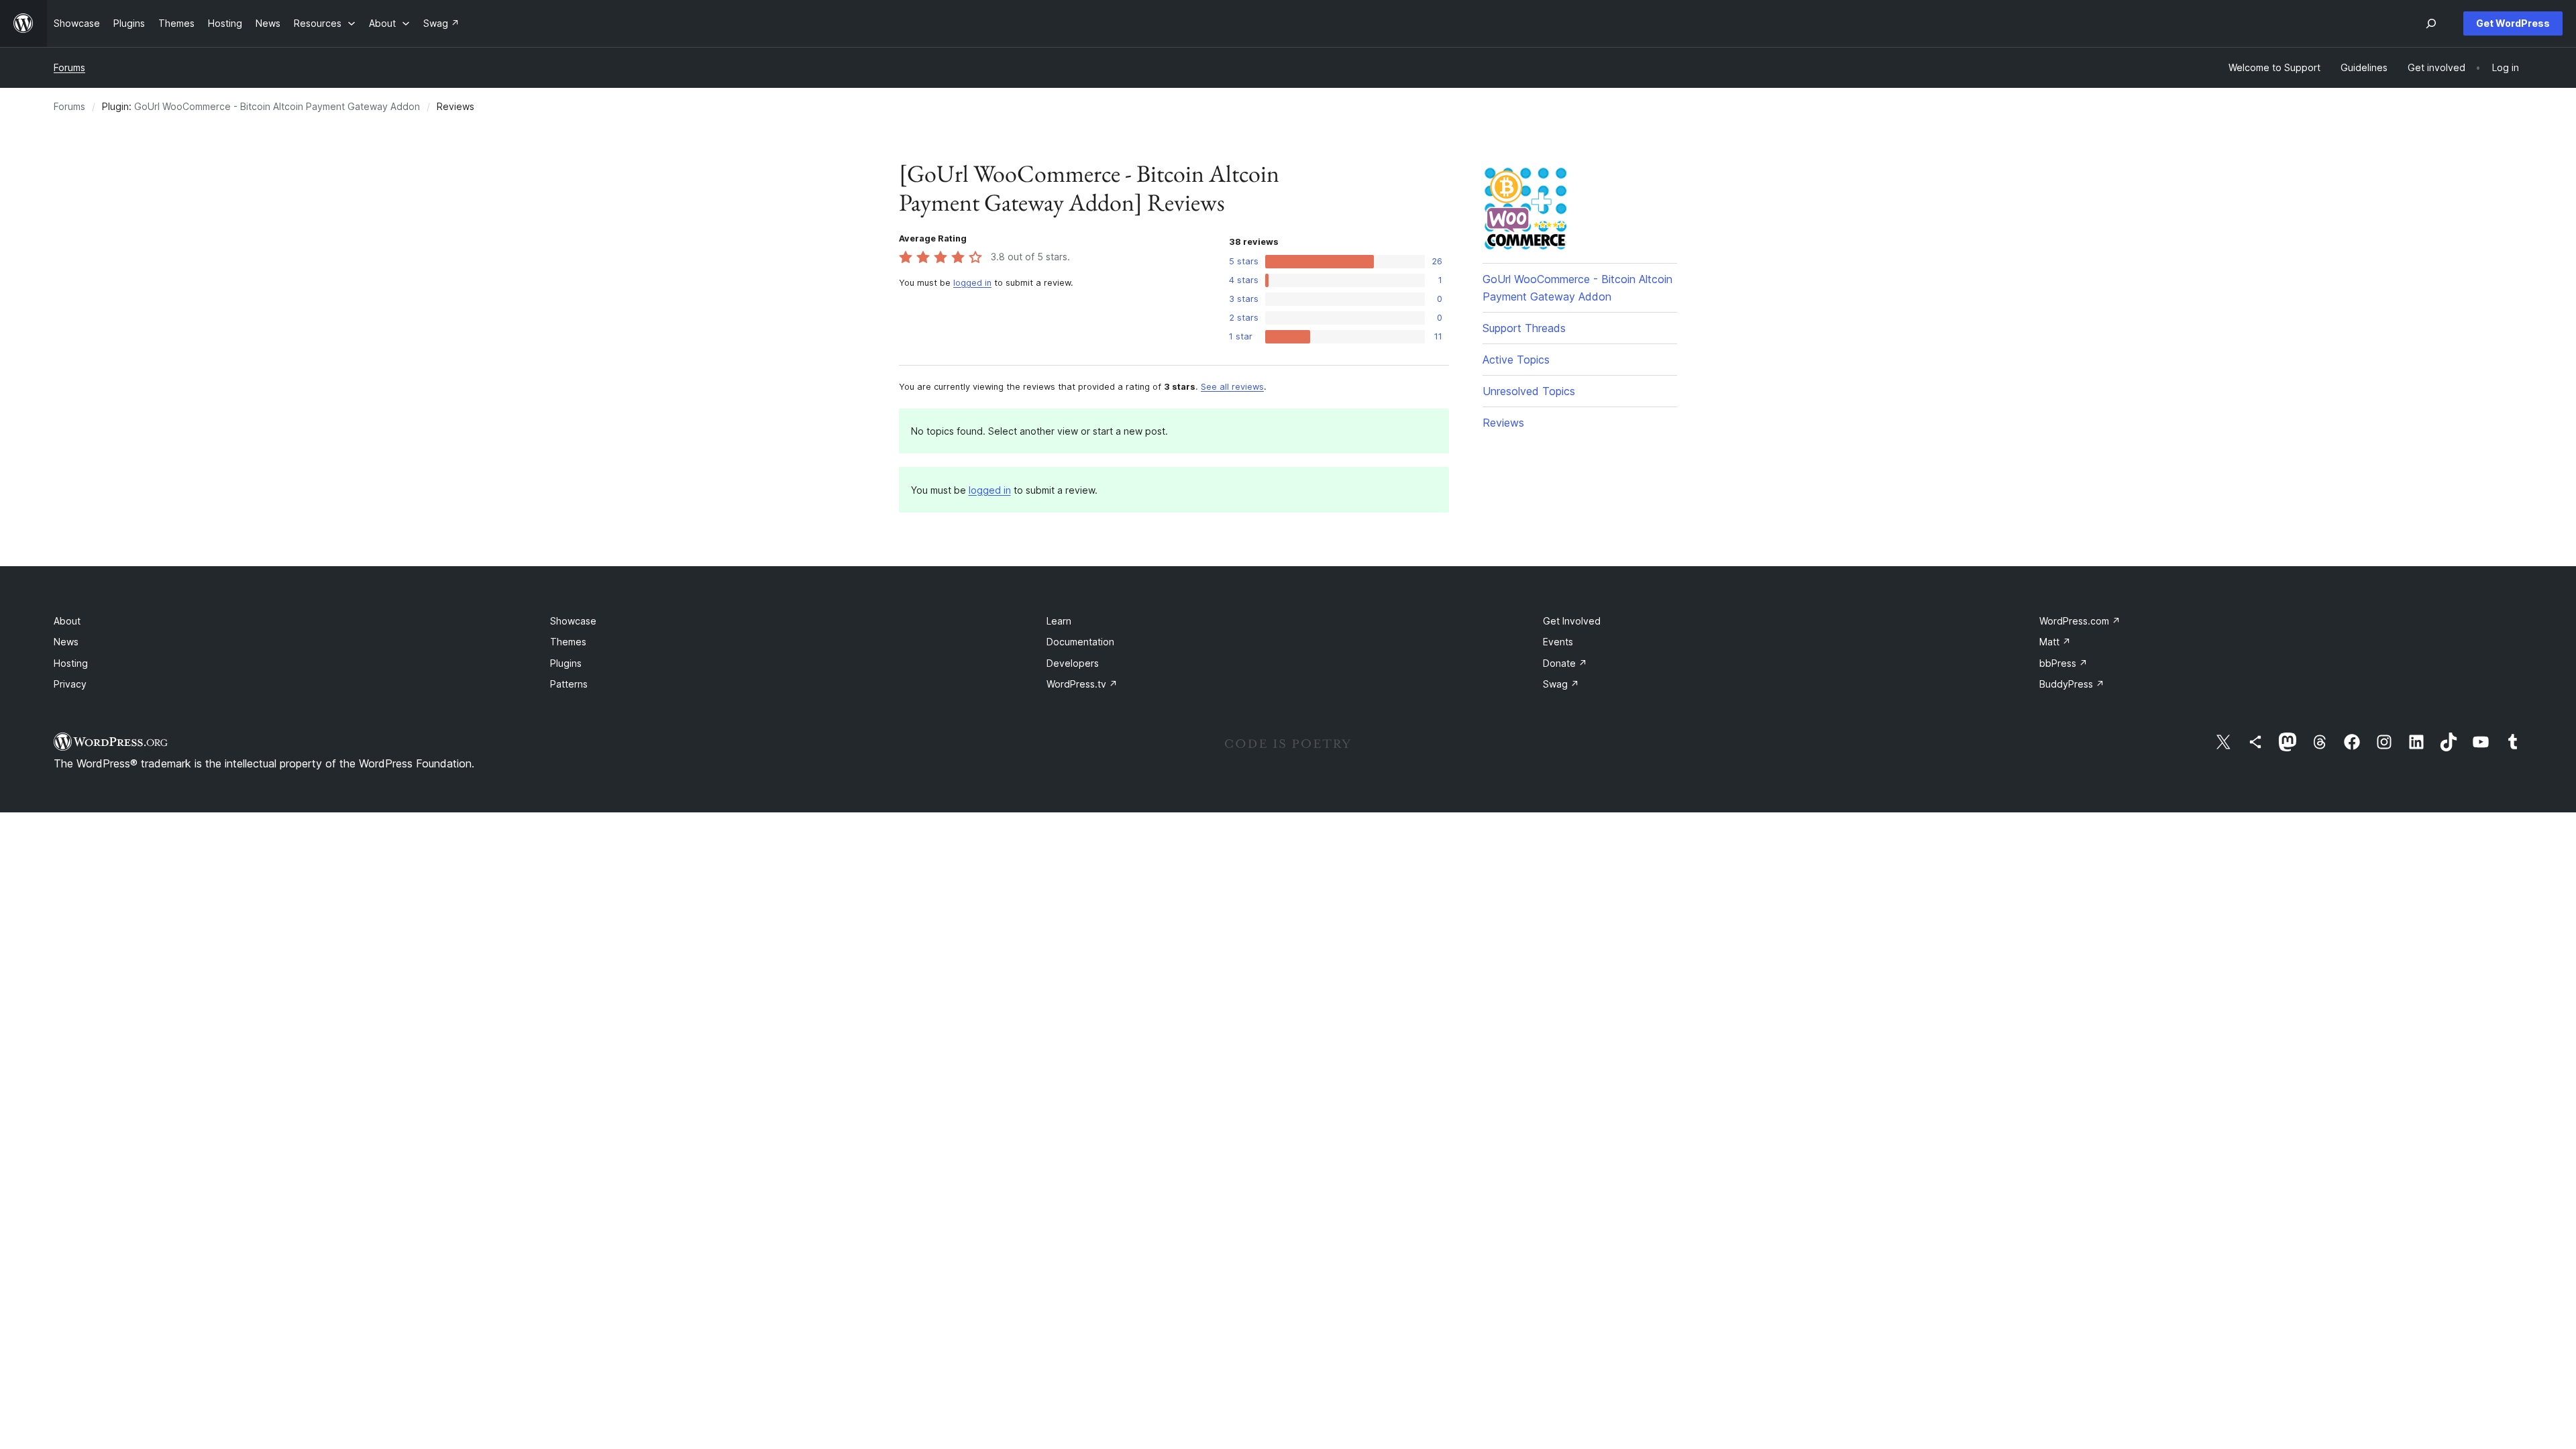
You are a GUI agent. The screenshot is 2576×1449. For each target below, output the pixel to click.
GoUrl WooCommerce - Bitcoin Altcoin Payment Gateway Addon (277, 106)
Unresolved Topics (1529, 391)
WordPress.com (2080, 621)
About (67, 621)
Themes (568, 642)
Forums (69, 67)
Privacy (70, 684)
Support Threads (1524, 328)
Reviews (1503, 423)
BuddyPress (2072, 684)
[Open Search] (2431, 23)
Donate (1565, 663)
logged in (972, 283)
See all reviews (1232, 387)
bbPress (2063, 663)
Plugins (566, 663)
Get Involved (1572, 621)
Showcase (573, 621)
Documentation (1080, 642)
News (66, 642)
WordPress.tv (1082, 684)
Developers (1073, 663)
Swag (1561, 684)
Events (1558, 642)
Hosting (71, 663)
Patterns (569, 684)
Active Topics (1516, 360)
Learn (1059, 621)
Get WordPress (2513, 23)
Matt (2055, 642)
